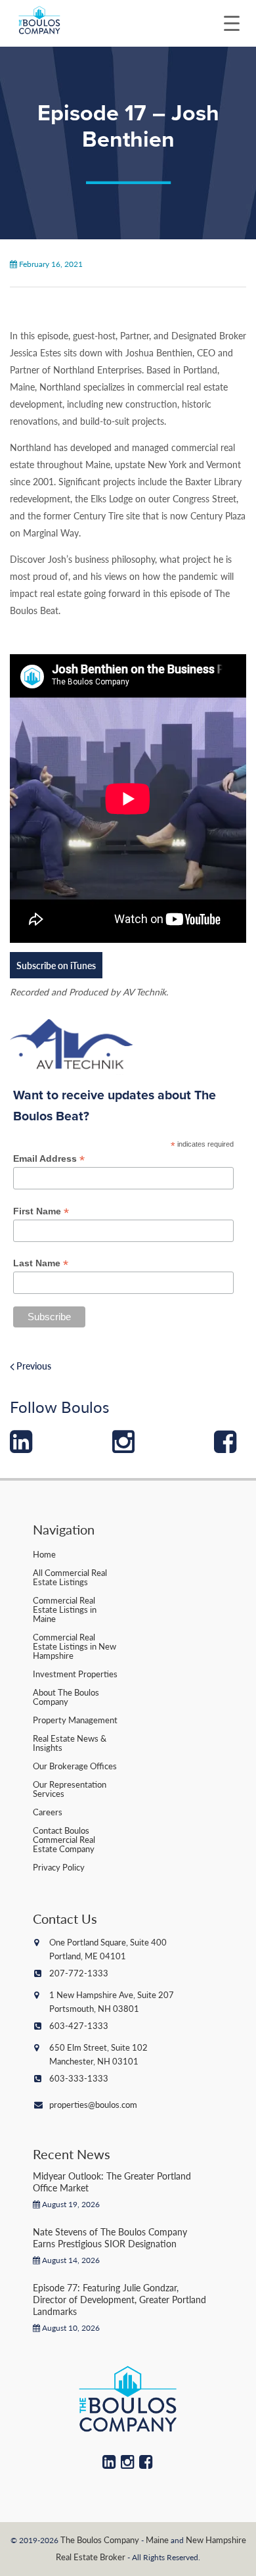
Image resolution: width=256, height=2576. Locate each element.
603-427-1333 (79, 2025)
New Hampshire (216, 2540)
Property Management (75, 1720)
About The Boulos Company (66, 1697)
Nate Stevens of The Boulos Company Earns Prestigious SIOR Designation (110, 2237)
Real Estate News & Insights (70, 1743)
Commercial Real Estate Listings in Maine (65, 1609)
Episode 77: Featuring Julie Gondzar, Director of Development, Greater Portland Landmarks (119, 2299)
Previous (33, 1366)
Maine (157, 2540)
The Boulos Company (100, 2540)
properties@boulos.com (93, 2104)
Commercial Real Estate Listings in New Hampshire (75, 1646)
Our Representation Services (70, 1789)
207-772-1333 (79, 1973)
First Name (41, 1211)
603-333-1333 (79, 2078)
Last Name (41, 1263)
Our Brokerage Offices (75, 1766)
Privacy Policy (59, 1867)
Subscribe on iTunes (56, 965)
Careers (48, 1812)
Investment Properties (75, 1674)
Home (44, 1554)
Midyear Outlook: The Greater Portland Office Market (112, 2182)
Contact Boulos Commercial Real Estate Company (64, 1839)
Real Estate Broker (91, 2557)
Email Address (49, 1159)
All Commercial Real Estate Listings (70, 1577)
